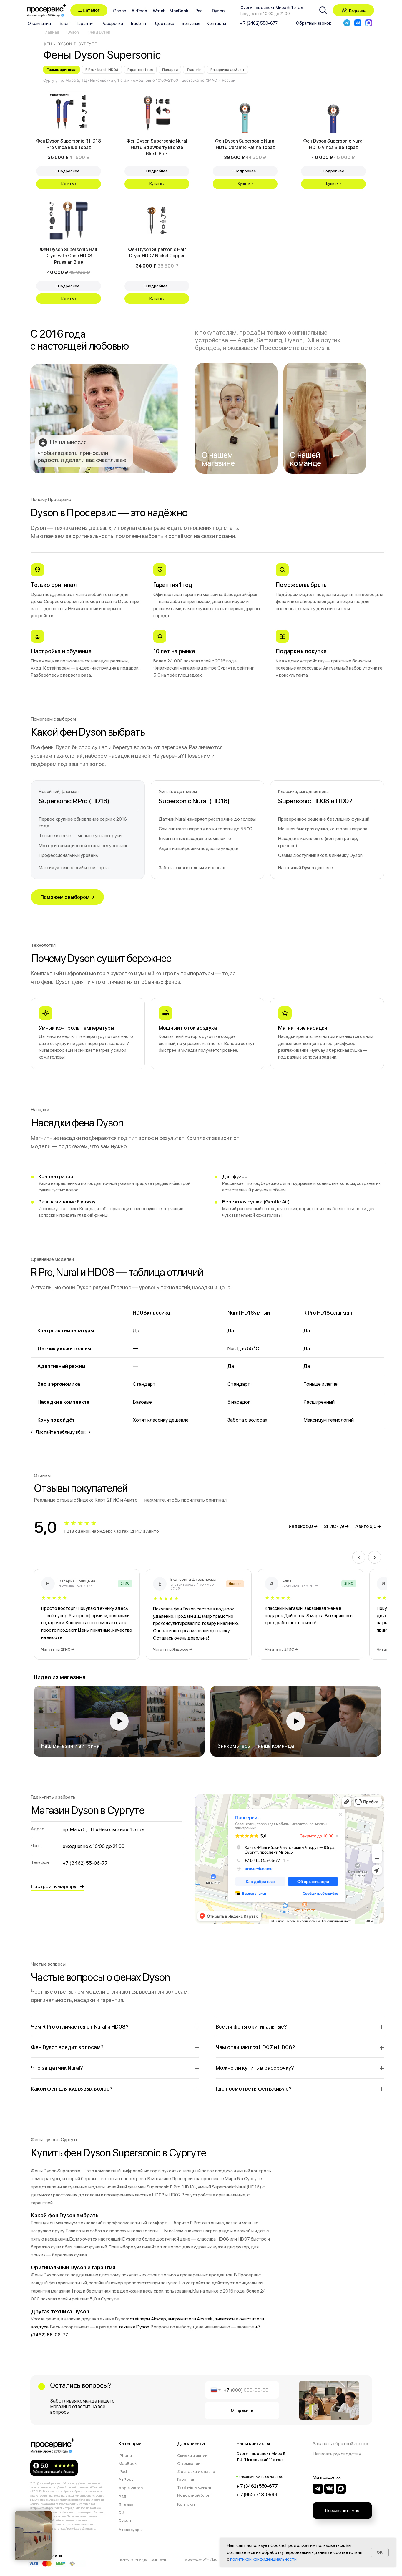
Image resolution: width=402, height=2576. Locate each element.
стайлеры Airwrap (148, 2319)
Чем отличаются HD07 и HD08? (255, 2047)
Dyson (73, 32)
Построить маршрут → (58, 1886)
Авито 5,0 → (368, 1526)
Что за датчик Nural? (57, 2068)
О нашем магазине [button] (218, 459)
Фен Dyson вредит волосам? (67, 2047)
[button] (89, 10)
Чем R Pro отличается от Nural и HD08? (80, 2027)
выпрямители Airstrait (190, 2319)
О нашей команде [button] (305, 459)
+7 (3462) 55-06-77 (85, 1863)
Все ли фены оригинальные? (251, 2027)
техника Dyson (134, 2327)
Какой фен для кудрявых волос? (72, 2089)
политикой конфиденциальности (263, 2559)
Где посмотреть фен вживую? (254, 2089)
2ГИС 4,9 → (336, 1526)
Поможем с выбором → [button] (67, 897)
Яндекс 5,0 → (303, 1526)
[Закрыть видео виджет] (51, 2512)
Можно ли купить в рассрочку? (255, 2068)
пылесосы (225, 2319)
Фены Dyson (99, 32)
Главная (51, 32)
